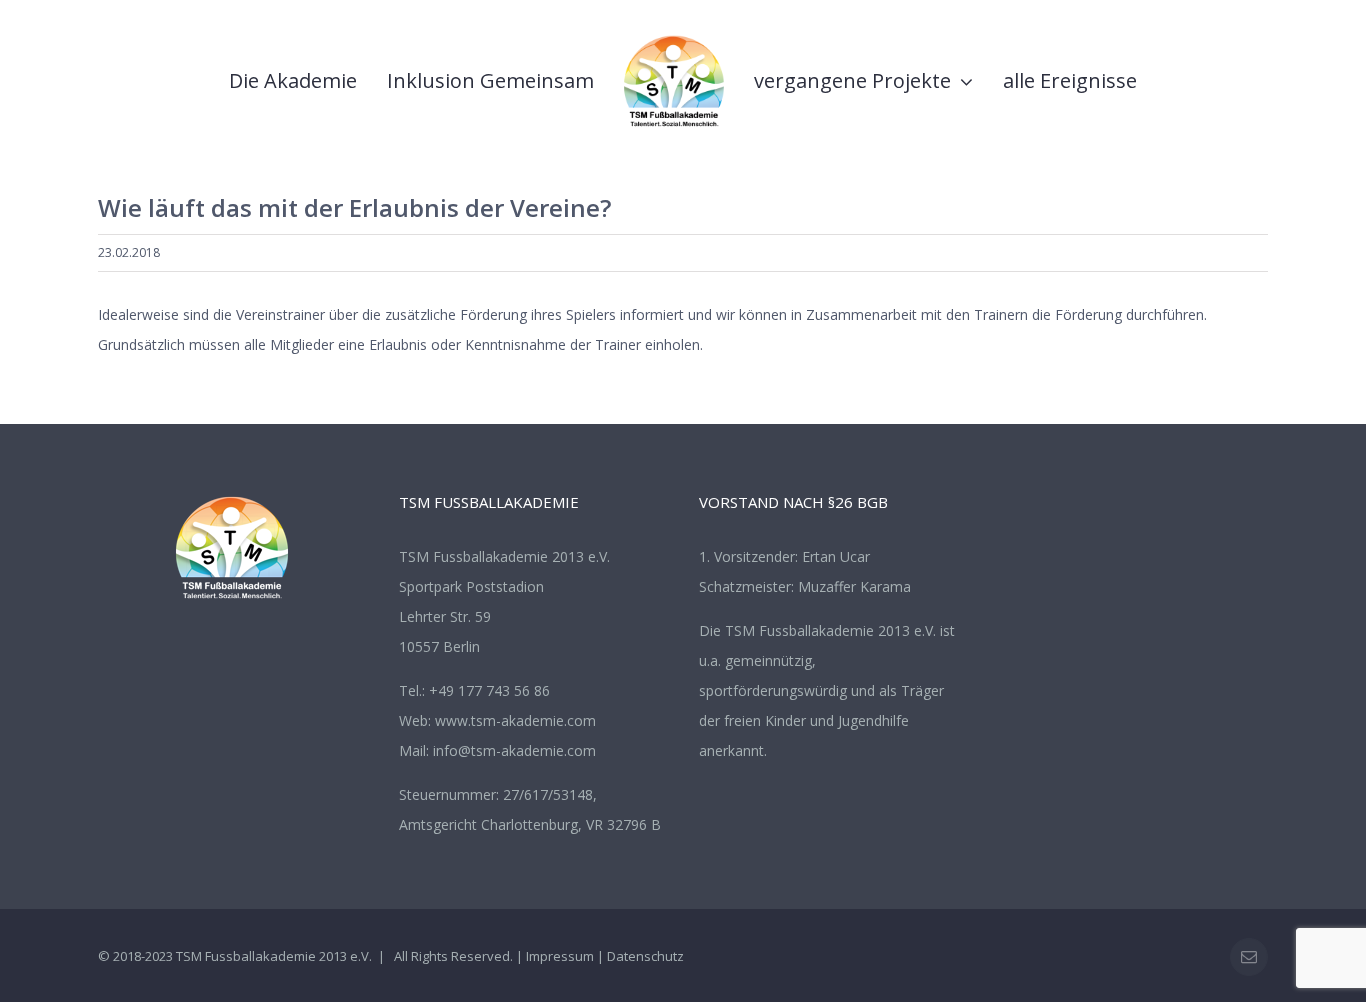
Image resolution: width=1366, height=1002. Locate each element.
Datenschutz (645, 956)
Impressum (560, 956)
